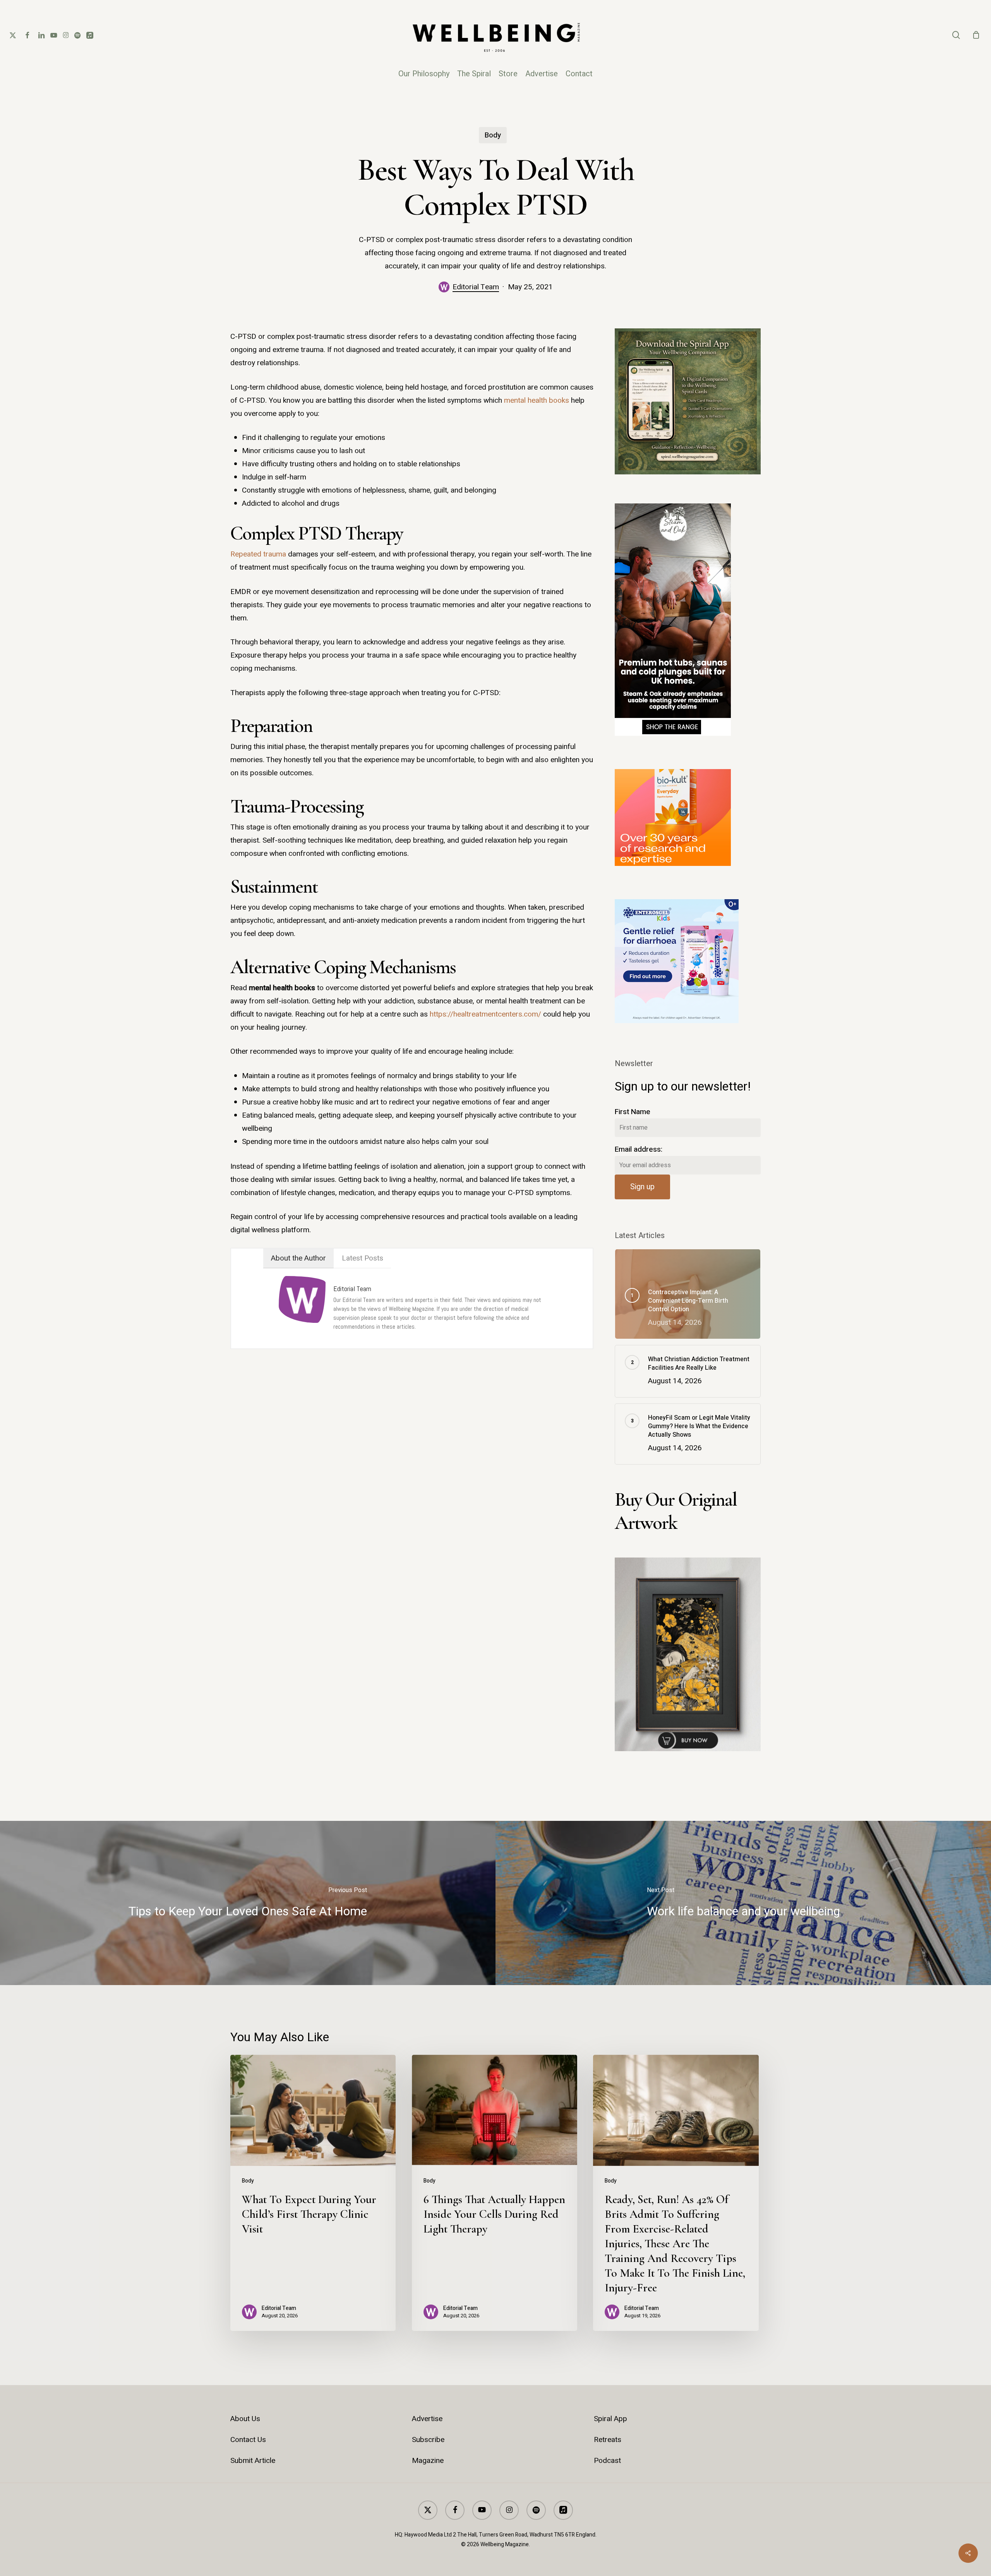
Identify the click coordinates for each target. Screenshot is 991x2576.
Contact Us (248, 2440)
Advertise (427, 2419)
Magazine (428, 2461)
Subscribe (428, 2440)
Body (493, 135)
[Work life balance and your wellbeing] (743, 1903)
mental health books (537, 400)
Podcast (607, 2461)
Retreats (608, 2440)
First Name (633, 1112)
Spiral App (610, 2419)
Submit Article (253, 2461)
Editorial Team (476, 287)
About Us (245, 2419)
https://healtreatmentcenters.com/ (485, 1014)
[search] (956, 35)
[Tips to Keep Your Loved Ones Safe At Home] (248, 1903)
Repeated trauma (258, 554)
